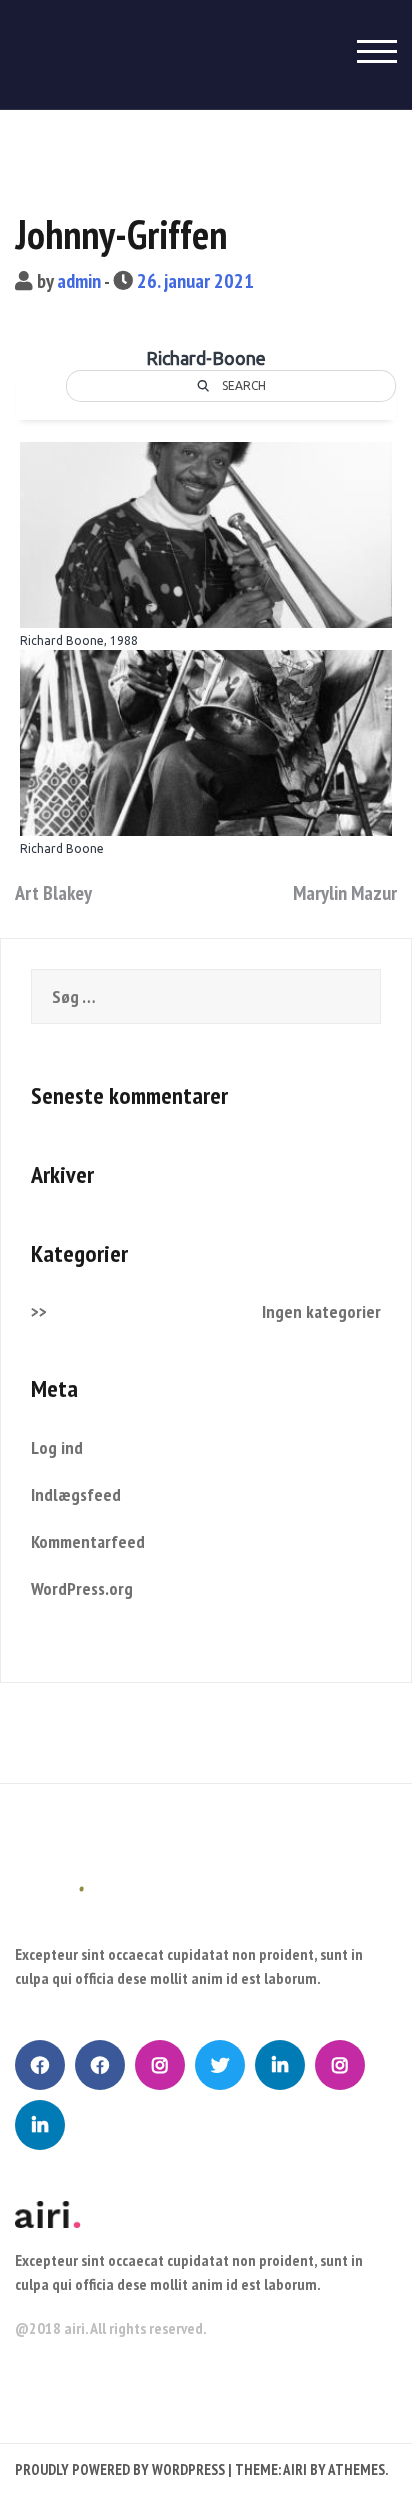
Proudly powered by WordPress (120, 2469)
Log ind (57, 1447)
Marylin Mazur (345, 893)
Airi (295, 2469)
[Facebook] (40, 2065)
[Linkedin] (280, 2065)
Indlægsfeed (76, 1494)
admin (79, 281)
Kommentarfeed (88, 1541)
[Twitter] (220, 2065)
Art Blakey (53, 893)
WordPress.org (82, 1588)
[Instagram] (160, 2065)
